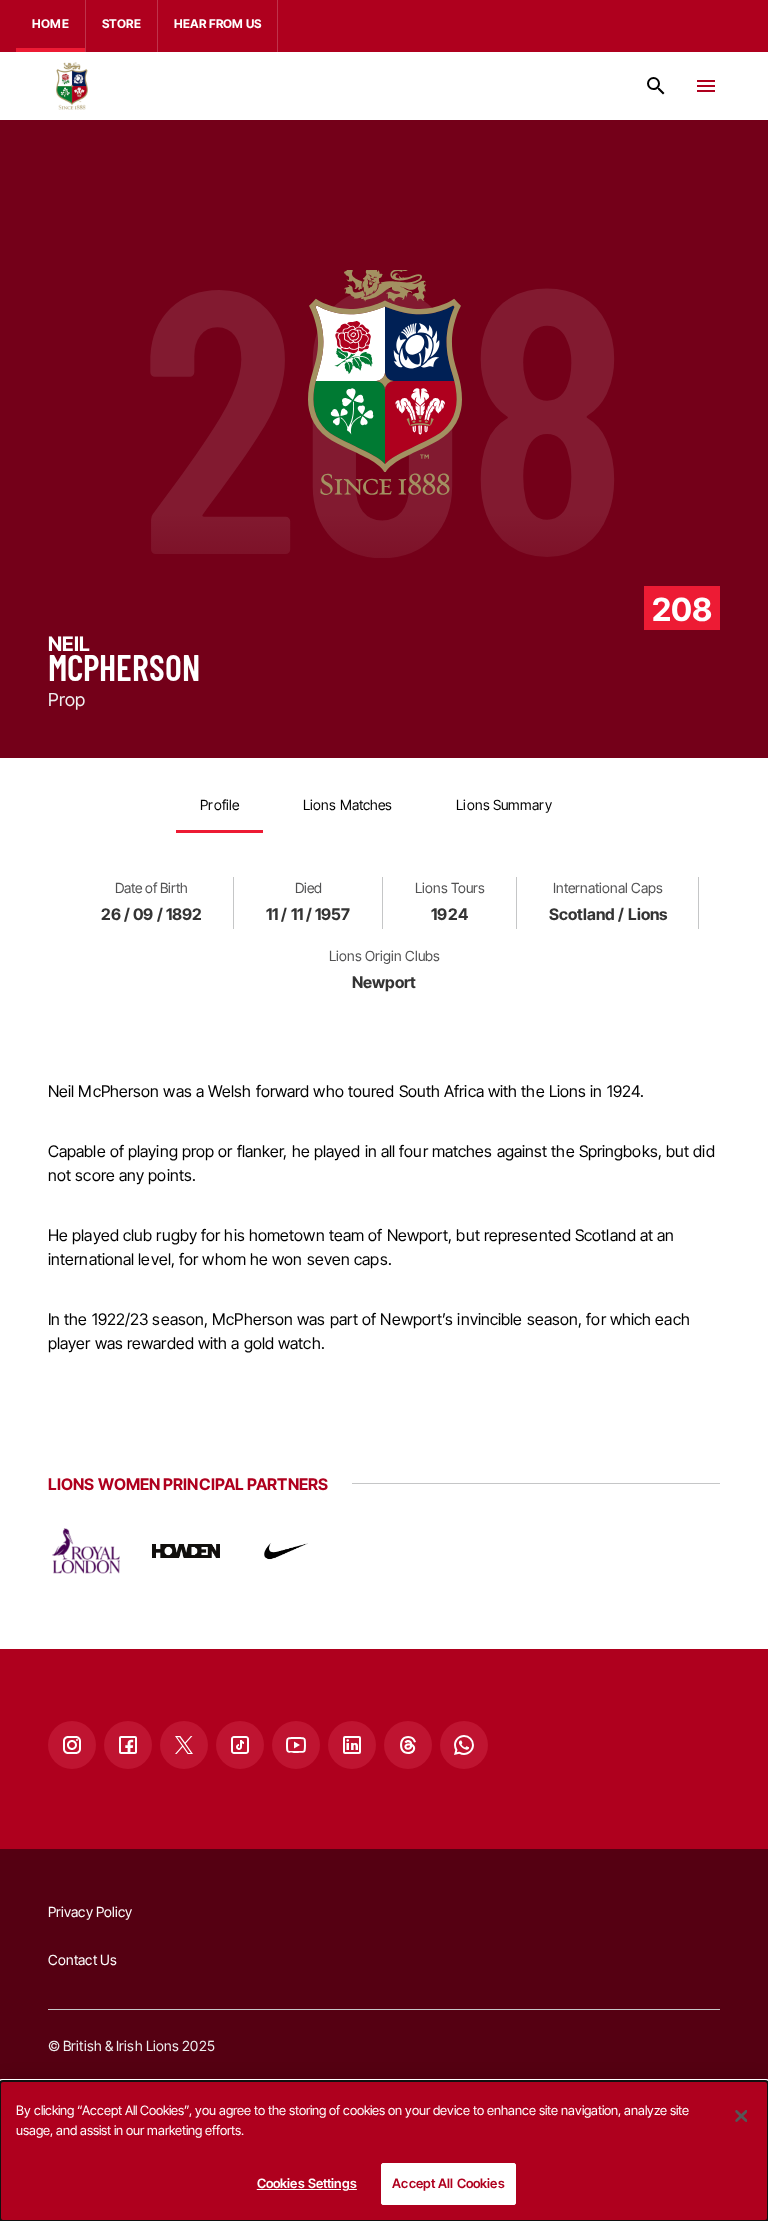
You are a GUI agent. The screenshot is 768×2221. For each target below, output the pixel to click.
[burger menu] (706, 86)
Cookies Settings (307, 2183)
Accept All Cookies (448, 2183)
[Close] (741, 2116)
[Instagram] (72, 1745)
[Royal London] (86, 1551)
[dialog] (384, 2151)
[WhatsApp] (464, 1745)
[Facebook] (128, 1745)
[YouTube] (296, 1745)
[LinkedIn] (352, 1745)
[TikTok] (240, 1745)
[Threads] (408, 1745)
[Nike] (286, 1551)
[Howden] (186, 1551)
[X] (184, 1745)
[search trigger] (656, 86)
